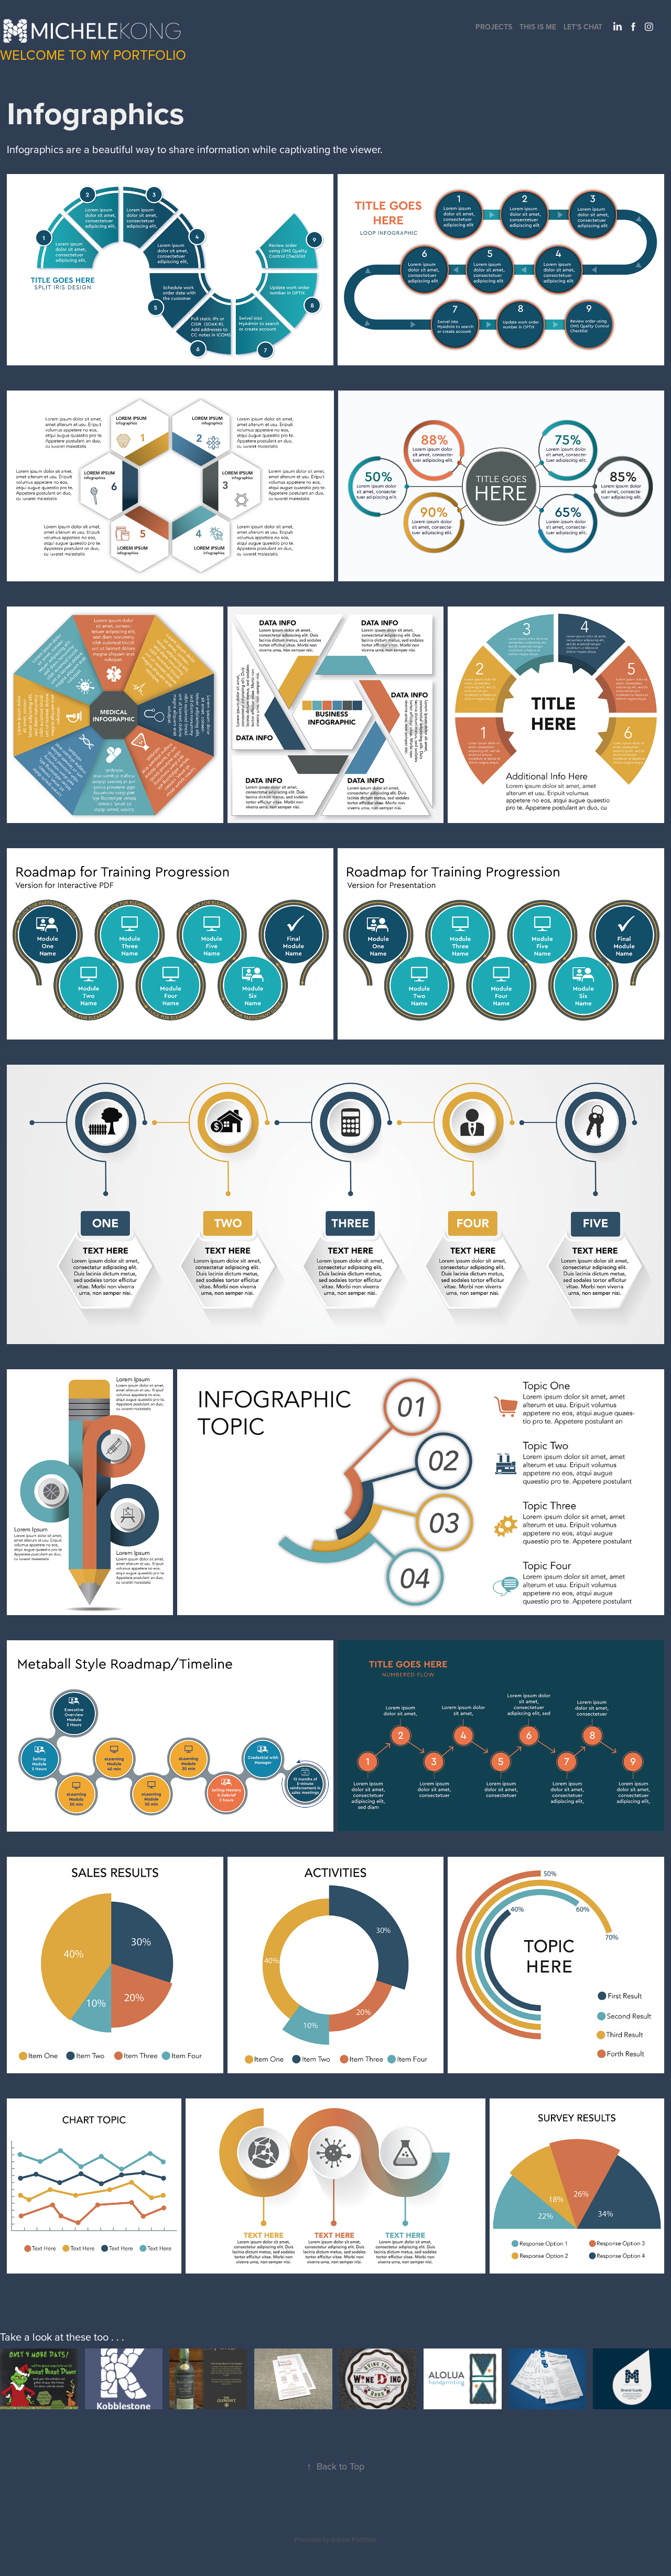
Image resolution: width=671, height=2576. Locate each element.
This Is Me (538, 27)
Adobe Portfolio (354, 2539)
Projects (494, 27)
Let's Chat (583, 27)
